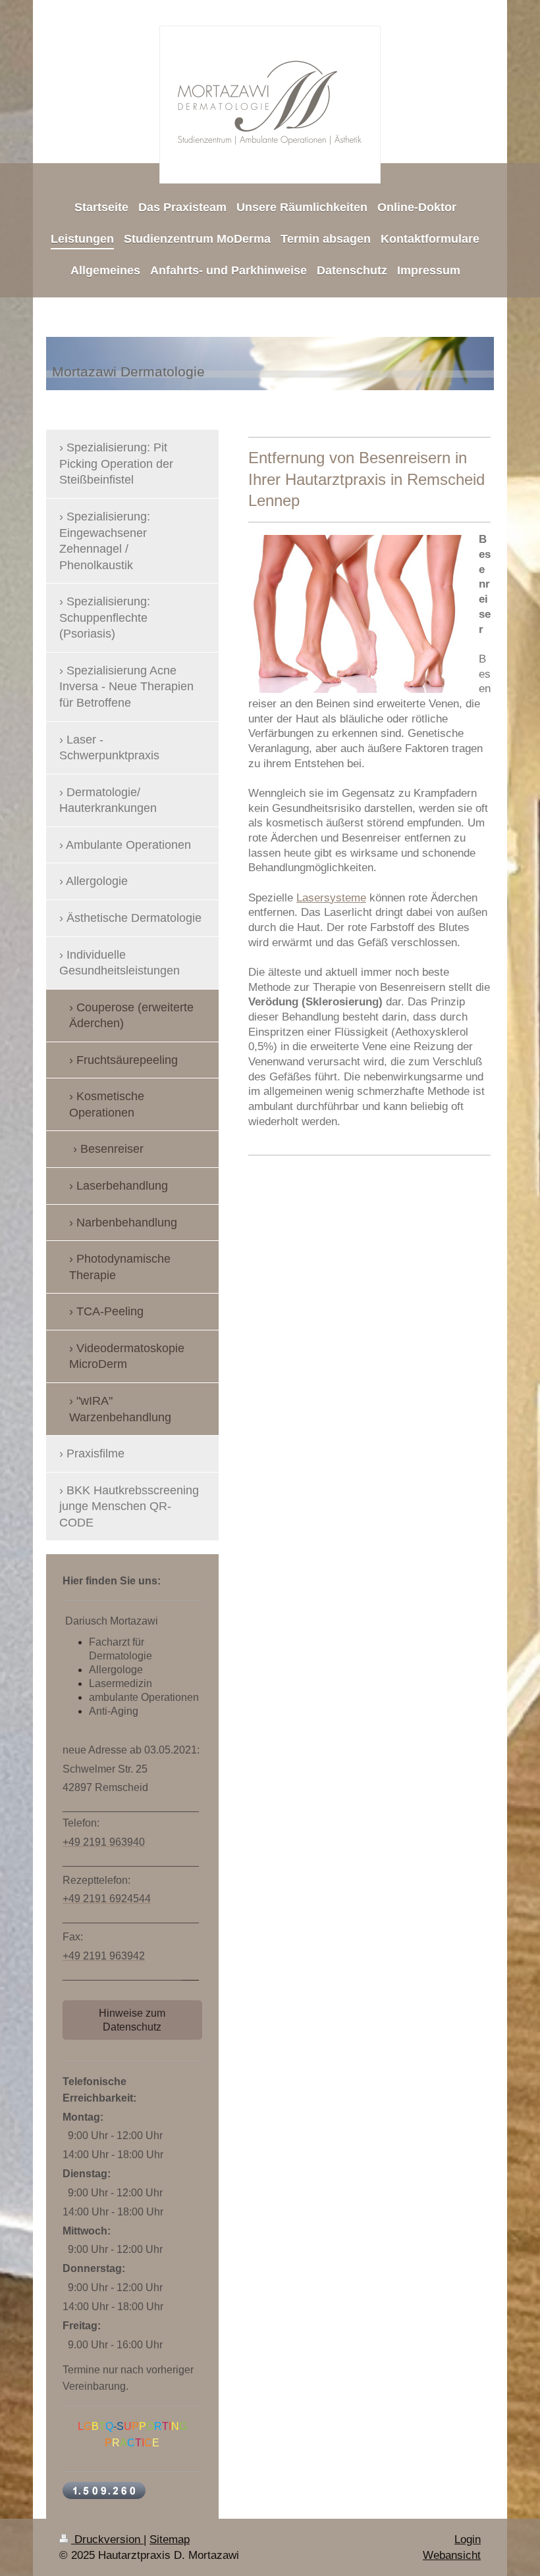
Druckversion (107, 2539)
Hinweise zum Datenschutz (132, 2020)
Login (468, 2539)
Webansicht (452, 2555)
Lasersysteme (331, 898)
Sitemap (170, 2539)
